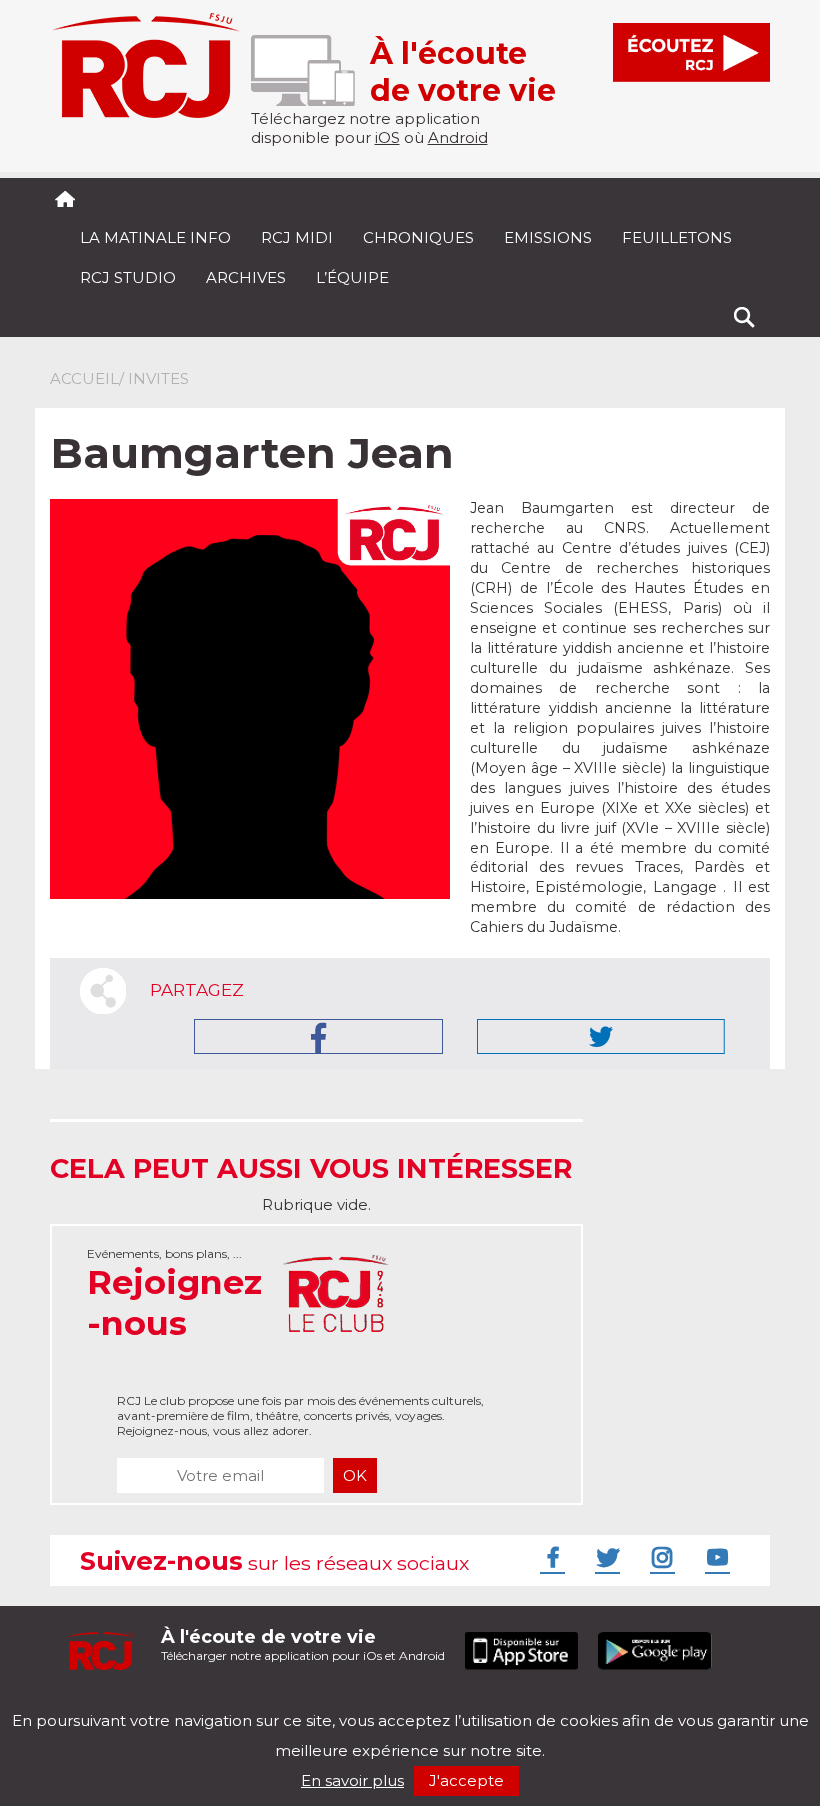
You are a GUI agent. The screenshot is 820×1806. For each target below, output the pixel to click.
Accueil (84, 378)
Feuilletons (677, 237)
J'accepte (466, 1780)
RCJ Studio (128, 277)
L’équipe (352, 277)
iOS (387, 137)
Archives (246, 277)
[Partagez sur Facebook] (318, 1036)
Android (458, 137)
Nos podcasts (387, 1703)
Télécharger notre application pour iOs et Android (303, 1644)
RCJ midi (297, 237)
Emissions (548, 237)
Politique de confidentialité (254, 1703)
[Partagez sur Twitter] (601, 1036)
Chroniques (418, 237)
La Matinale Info (155, 237)
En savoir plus (352, 1780)
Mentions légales (112, 1703)
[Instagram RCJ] (660, 1557)
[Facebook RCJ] (550, 1557)
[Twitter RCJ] (605, 1557)
